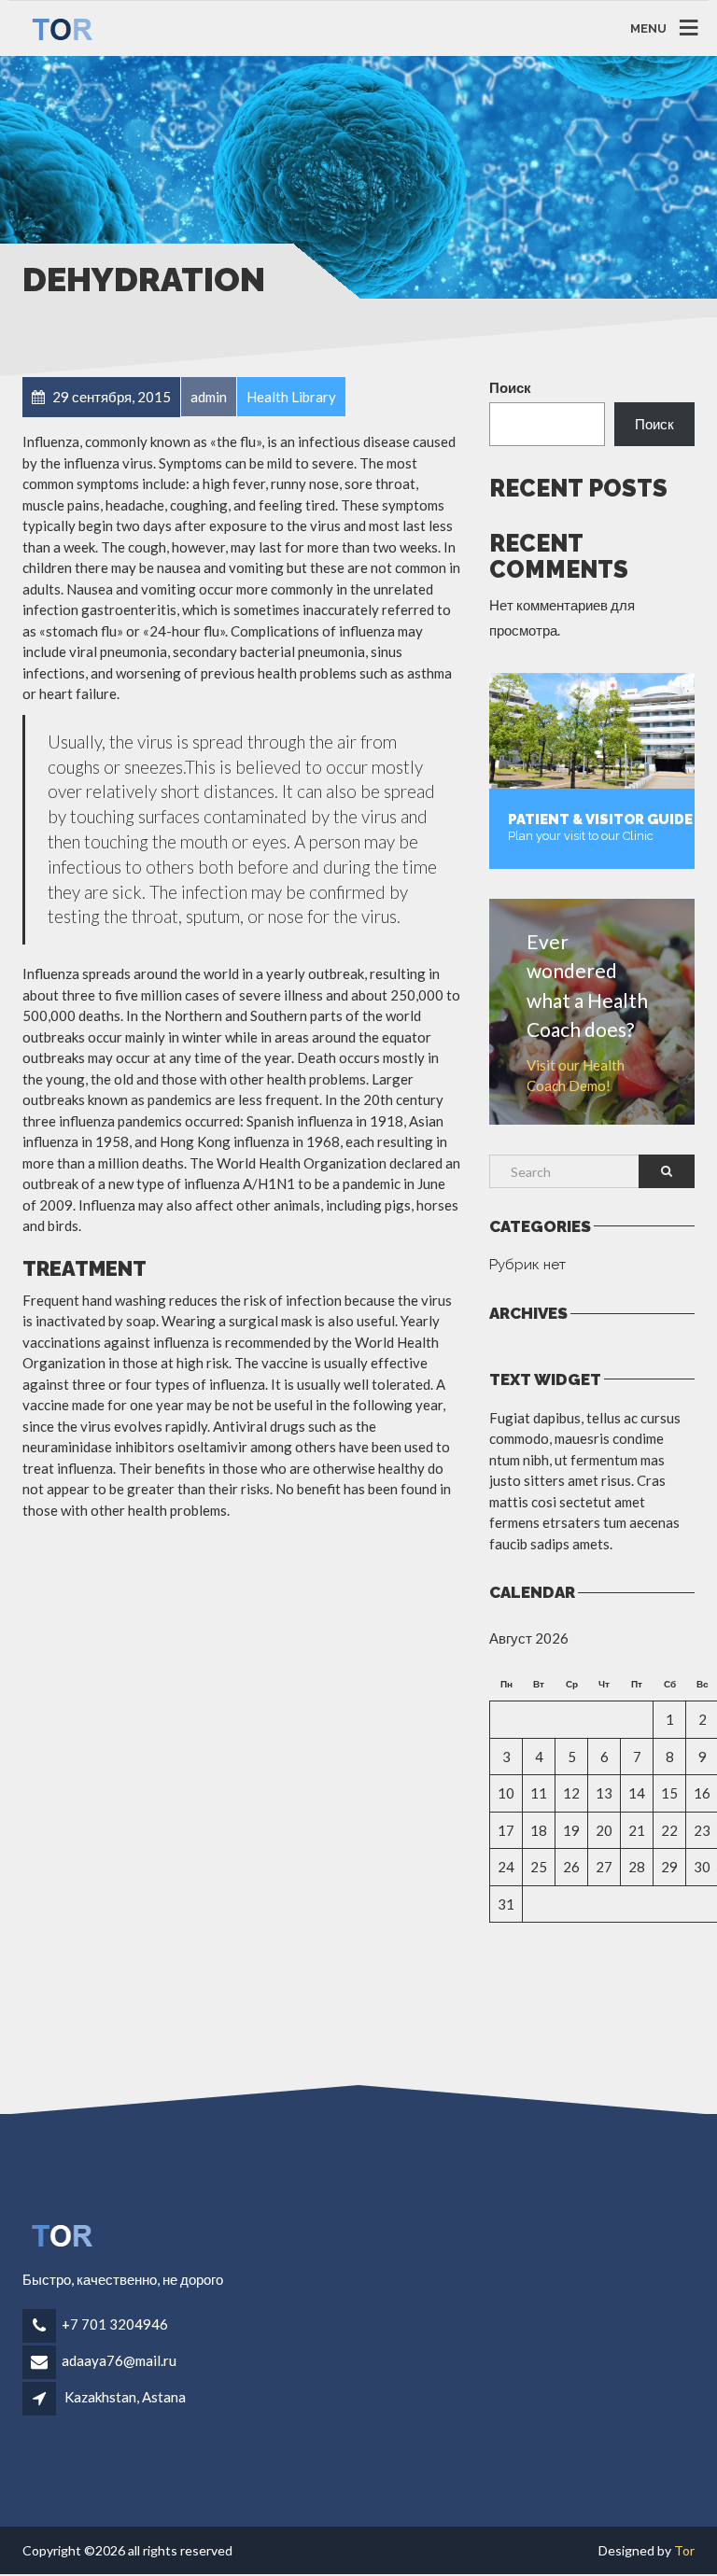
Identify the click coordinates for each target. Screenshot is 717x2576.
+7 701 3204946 (115, 2324)
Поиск (510, 387)
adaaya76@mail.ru (119, 2360)
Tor (684, 2550)
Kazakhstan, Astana (125, 2397)
